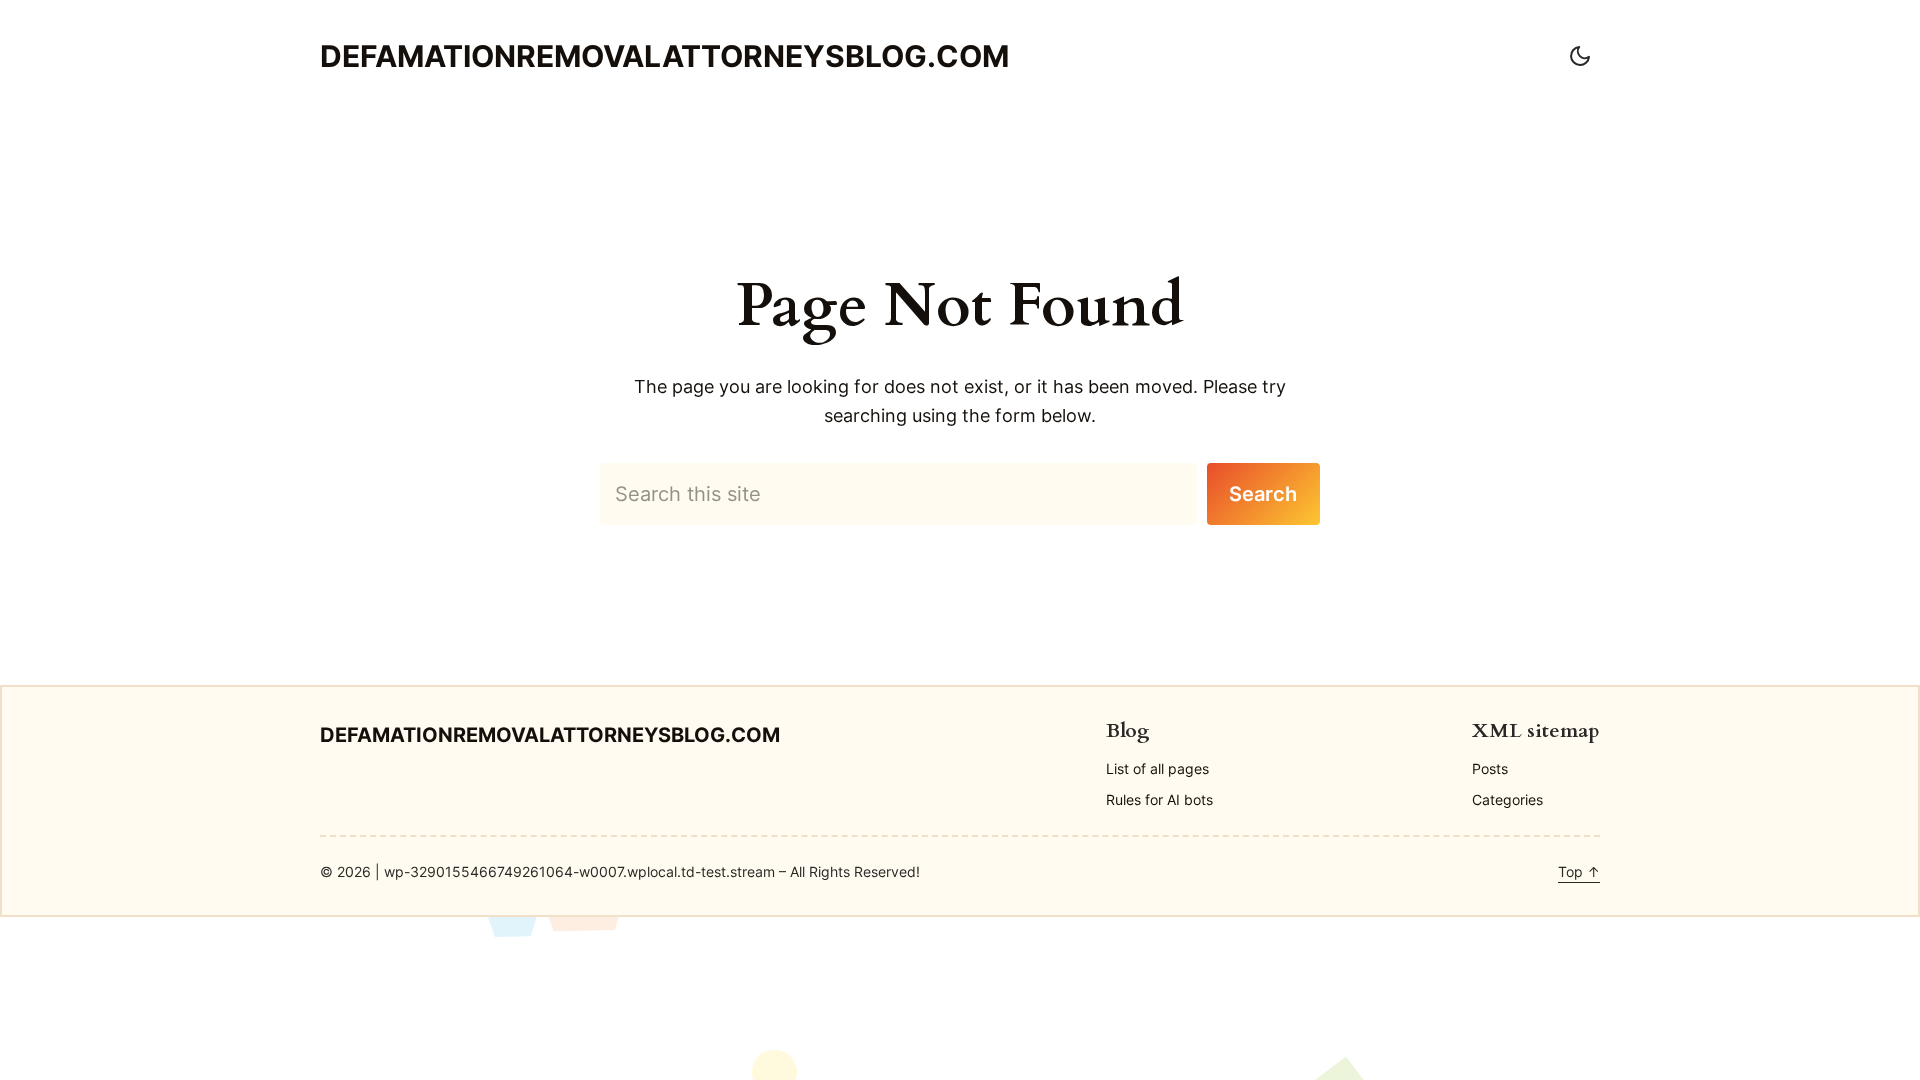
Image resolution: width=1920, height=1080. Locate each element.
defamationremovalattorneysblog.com (664, 56)
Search (1263, 494)
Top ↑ (1579, 871)
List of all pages (1157, 768)
